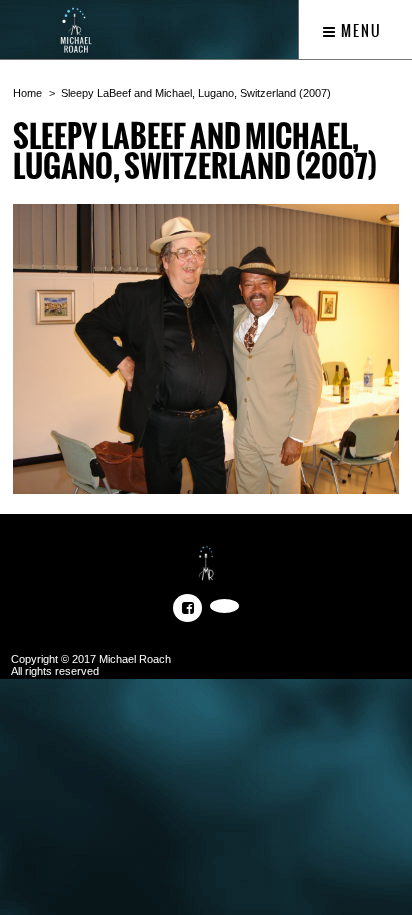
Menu (359, 31)
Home (27, 93)
